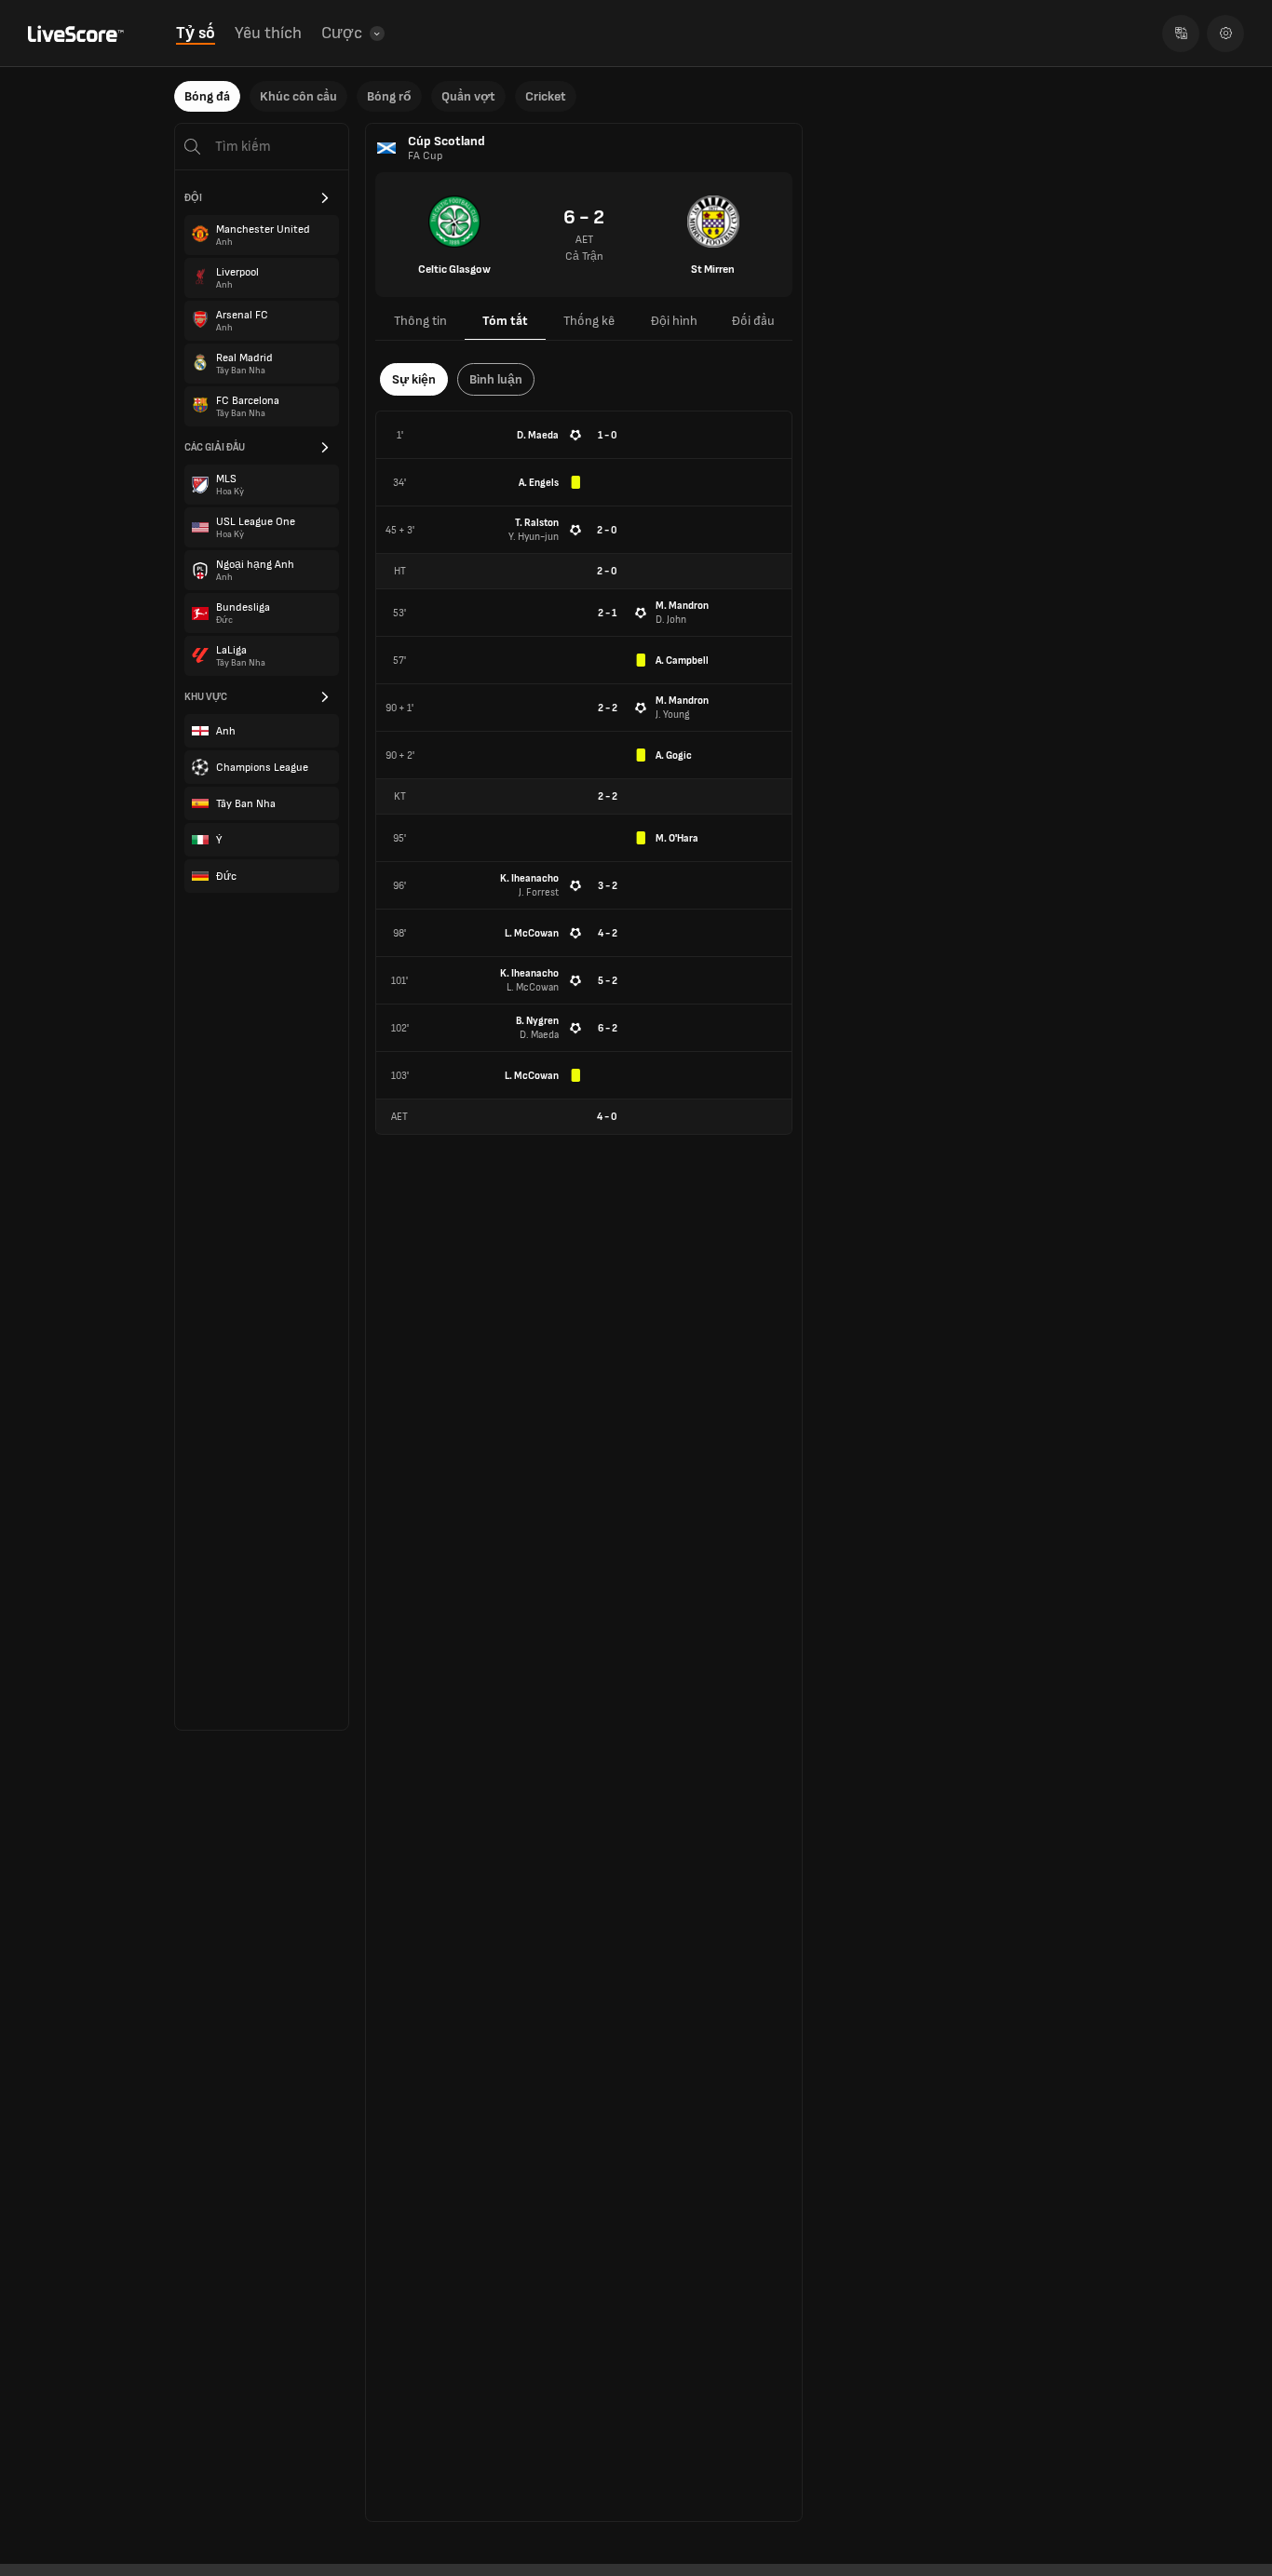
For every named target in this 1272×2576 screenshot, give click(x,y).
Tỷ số (196, 33)
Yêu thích (268, 33)
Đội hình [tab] (674, 321)
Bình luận (496, 379)
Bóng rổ (389, 96)
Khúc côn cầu (298, 96)
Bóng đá (207, 96)
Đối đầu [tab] (753, 321)
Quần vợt (468, 96)
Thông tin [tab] (420, 321)
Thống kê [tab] (589, 321)
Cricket (546, 96)
